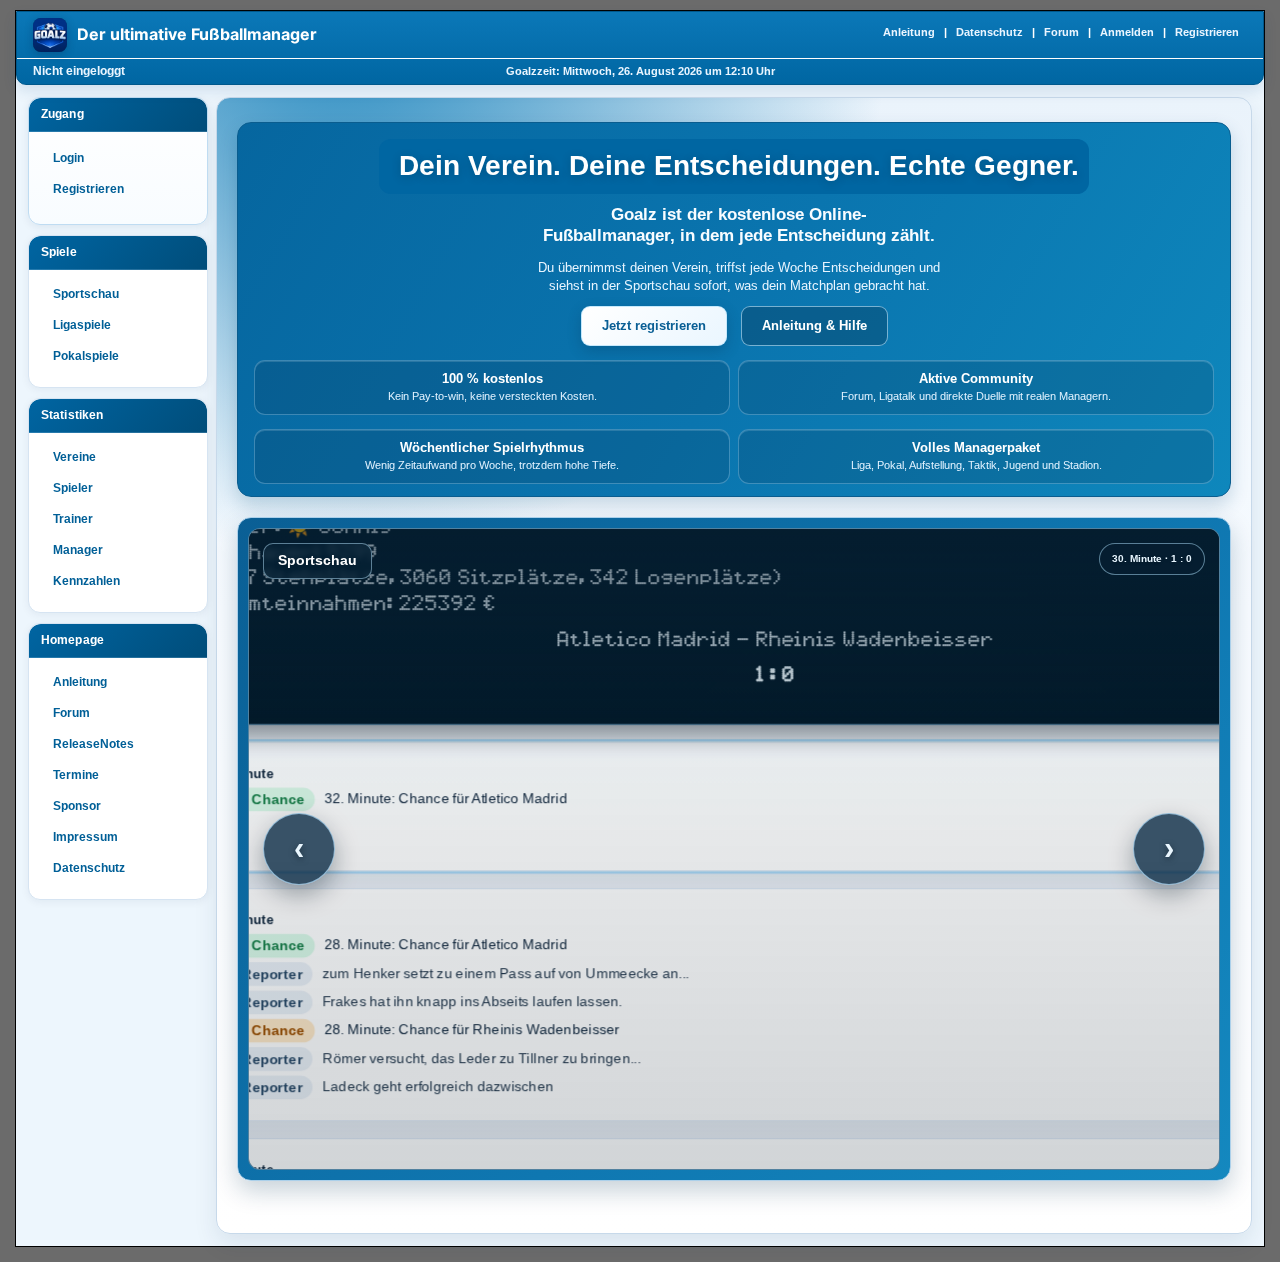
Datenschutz (989, 32)
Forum (1061, 32)
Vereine (74, 457)
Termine (76, 775)
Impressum (85, 837)
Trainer (73, 519)
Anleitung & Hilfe (814, 325)
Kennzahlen (86, 581)
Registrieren (1207, 32)
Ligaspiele (82, 325)
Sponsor (77, 806)
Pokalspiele (86, 356)
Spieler (73, 488)
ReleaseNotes (93, 744)
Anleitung (909, 32)
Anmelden (1127, 32)
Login (68, 158)
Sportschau (86, 294)
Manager (78, 550)
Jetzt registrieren (654, 325)
